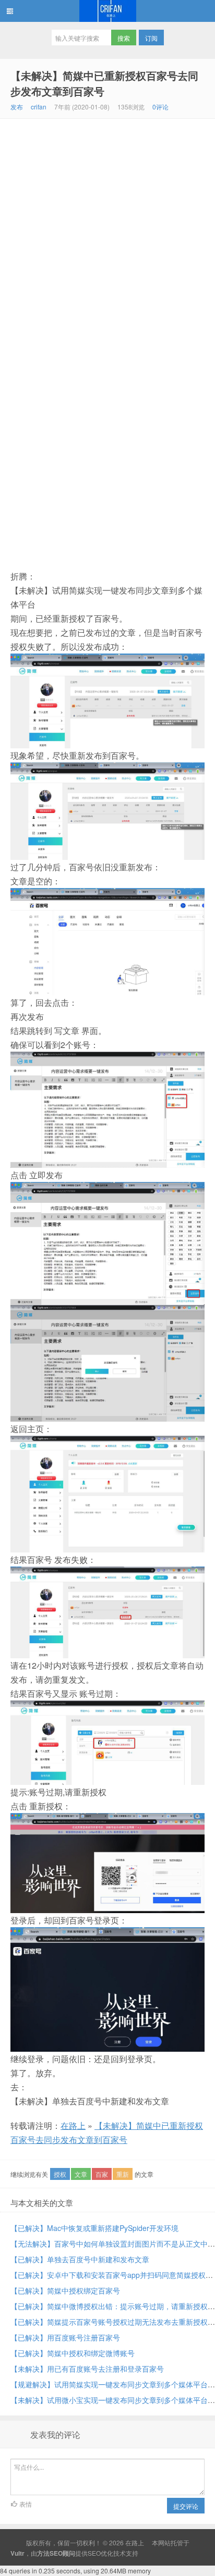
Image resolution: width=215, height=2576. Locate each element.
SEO (94, 2553)
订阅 (151, 38)
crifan (39, 107)
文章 (81, 2174)
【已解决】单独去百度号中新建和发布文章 (80, 2259)
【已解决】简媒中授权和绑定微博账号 (73, 2353)
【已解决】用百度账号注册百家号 (65, 2337)
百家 (102, 2174)
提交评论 (186, 2506)
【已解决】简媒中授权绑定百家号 (65, 2290)
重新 (123, 2174)
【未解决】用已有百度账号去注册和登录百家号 (87, 2369)
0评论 (160, 107)
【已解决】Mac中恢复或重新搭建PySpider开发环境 (94, 2228)
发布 (17, 107)
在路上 (107, 11)
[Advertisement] (107, 231)
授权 (60, 2174)
